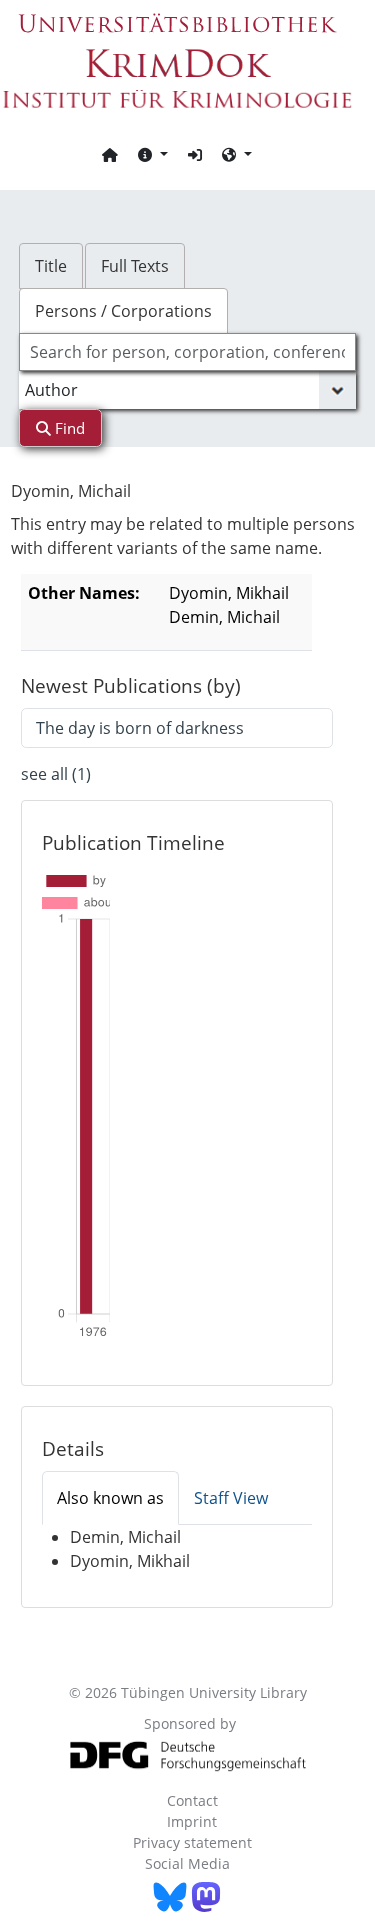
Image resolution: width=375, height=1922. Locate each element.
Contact (192, 1800)
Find (68, 428)
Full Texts (135, 266)
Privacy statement (192, 1842)
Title (51, 266)
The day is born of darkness (140, 728)
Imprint (192, 1821)
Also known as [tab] (110, 1498)
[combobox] (188, 352)
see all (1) (56, 774)
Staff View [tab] (231, 1498)
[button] (153, 154)
